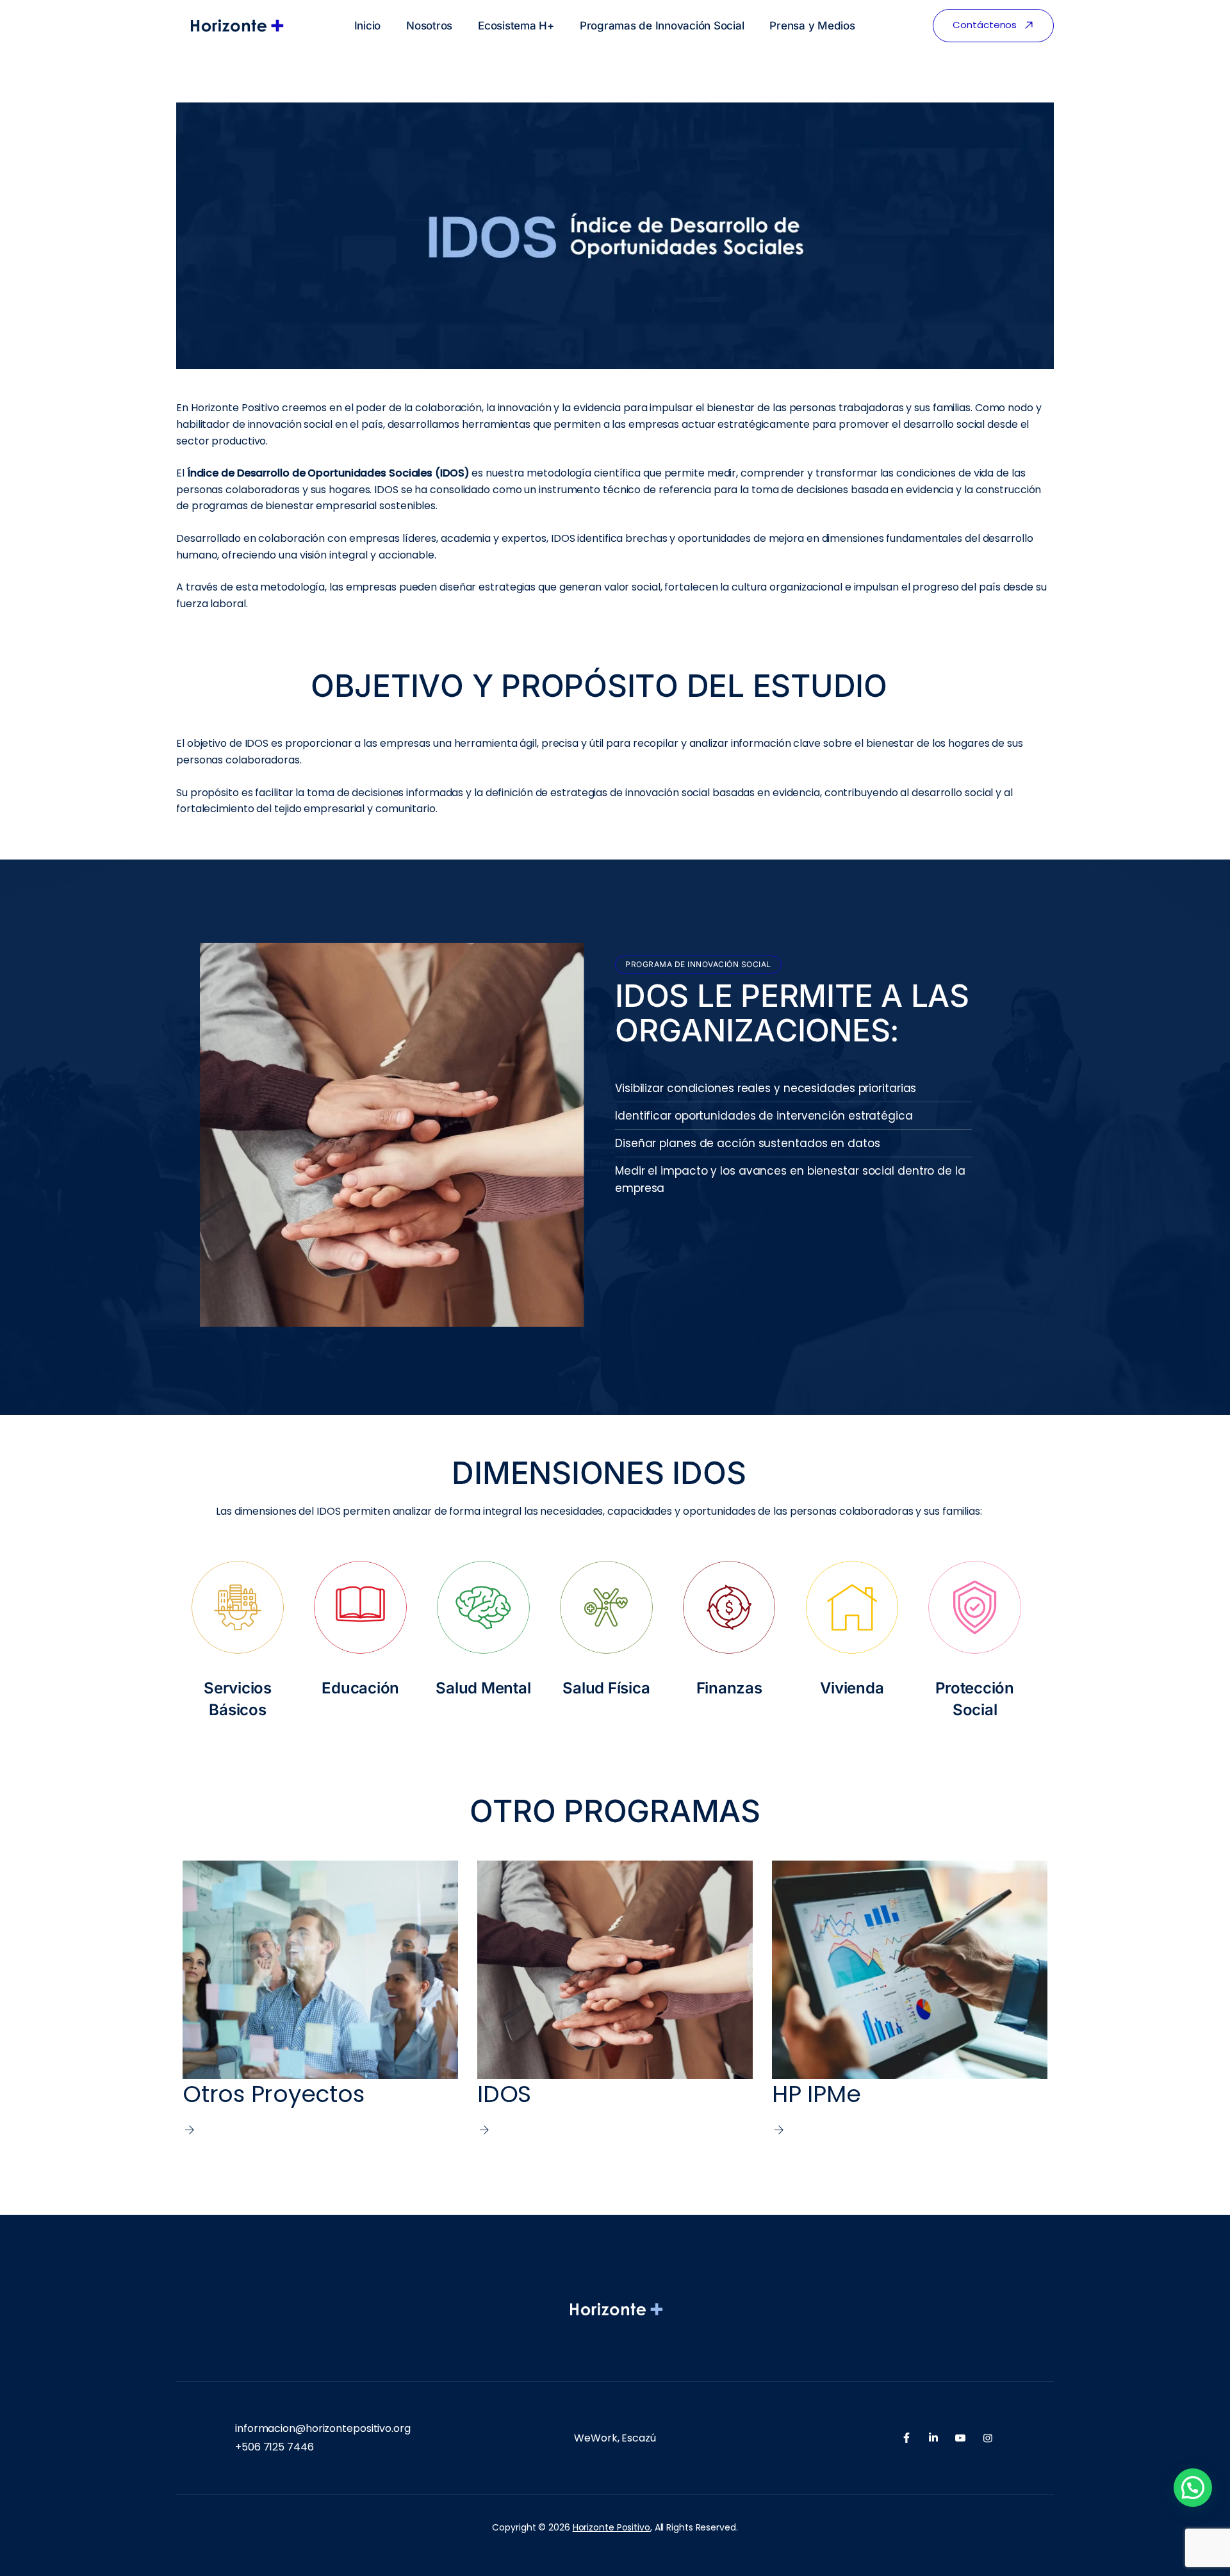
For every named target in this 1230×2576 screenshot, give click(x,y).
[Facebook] (906, 2438)
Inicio (368, 26)
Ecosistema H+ (516, 26)
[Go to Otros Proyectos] (320, 1999)
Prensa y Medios (812, 26)
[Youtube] (960, 2438)
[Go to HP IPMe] (910, 1999)
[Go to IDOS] (615, 1999)
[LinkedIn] (933, 2438)
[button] (1193, 2488)
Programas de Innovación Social (662, 26)
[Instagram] (988, 2438)
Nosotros (429, 26)
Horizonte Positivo (611, 2527)
